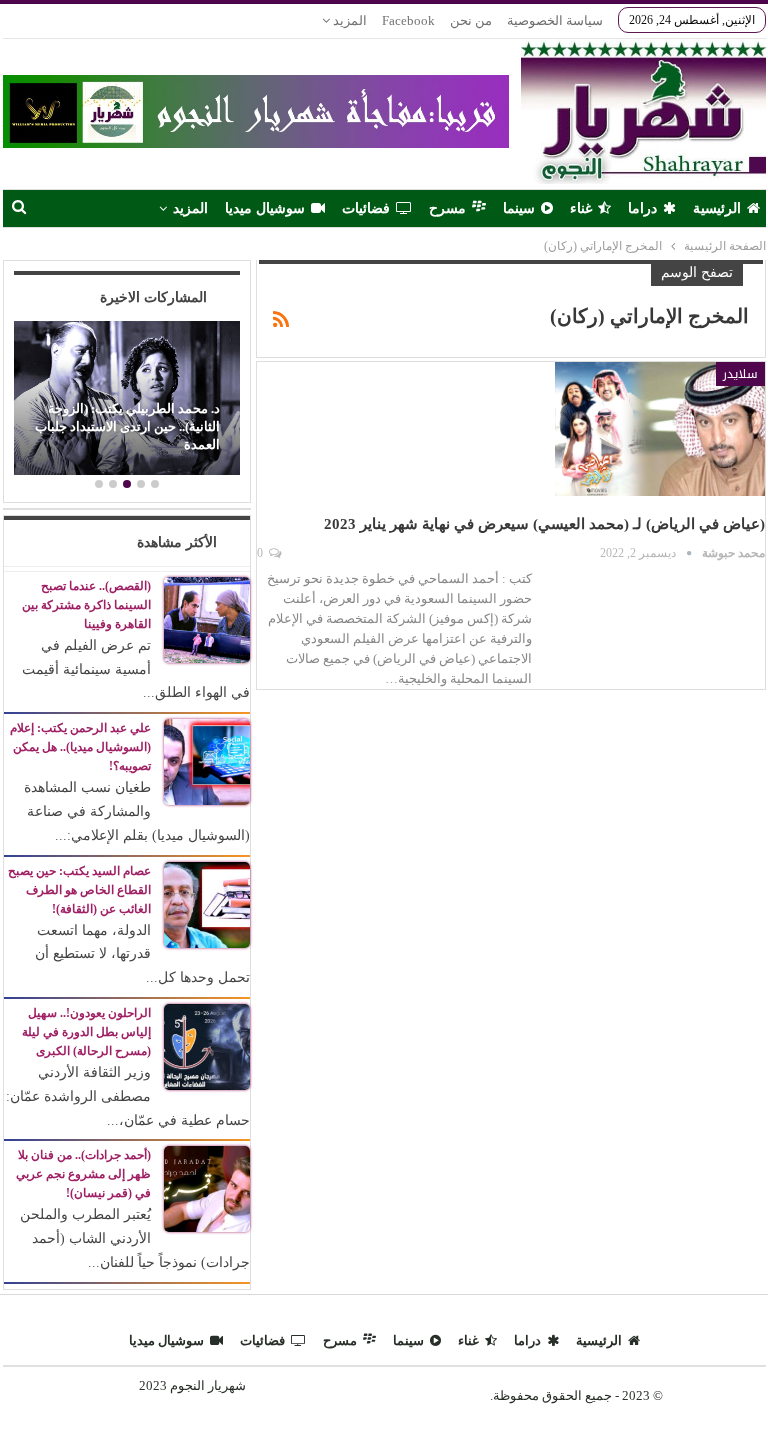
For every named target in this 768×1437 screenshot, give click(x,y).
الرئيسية (717, 208)
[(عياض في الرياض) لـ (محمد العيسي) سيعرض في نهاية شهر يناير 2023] (660, 429)
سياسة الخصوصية (555, 20)
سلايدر (740, 374)
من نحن (471, 20)
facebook (408, 20)
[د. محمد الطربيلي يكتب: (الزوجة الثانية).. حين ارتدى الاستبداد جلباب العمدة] (126, 398)
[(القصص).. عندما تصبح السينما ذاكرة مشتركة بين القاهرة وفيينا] (207, 618)
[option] (126, 400)
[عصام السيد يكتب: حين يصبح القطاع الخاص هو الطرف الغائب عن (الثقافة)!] (207, 903)
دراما (642, 208)
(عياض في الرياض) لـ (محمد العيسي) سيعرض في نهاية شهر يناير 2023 (544, 524)
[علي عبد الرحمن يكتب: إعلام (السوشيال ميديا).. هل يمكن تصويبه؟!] (207, 760)
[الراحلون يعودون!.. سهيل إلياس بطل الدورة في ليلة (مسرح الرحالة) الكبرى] (207, 1045)
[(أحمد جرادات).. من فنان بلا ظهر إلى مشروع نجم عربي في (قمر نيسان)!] (207, 1188)
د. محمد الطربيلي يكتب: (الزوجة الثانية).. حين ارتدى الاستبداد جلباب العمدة (127, 427)
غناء (581, 208)
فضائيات (366, 208)
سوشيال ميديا (265, 208)
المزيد (348, 20)
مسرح (447, 208)
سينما (519, 208)
